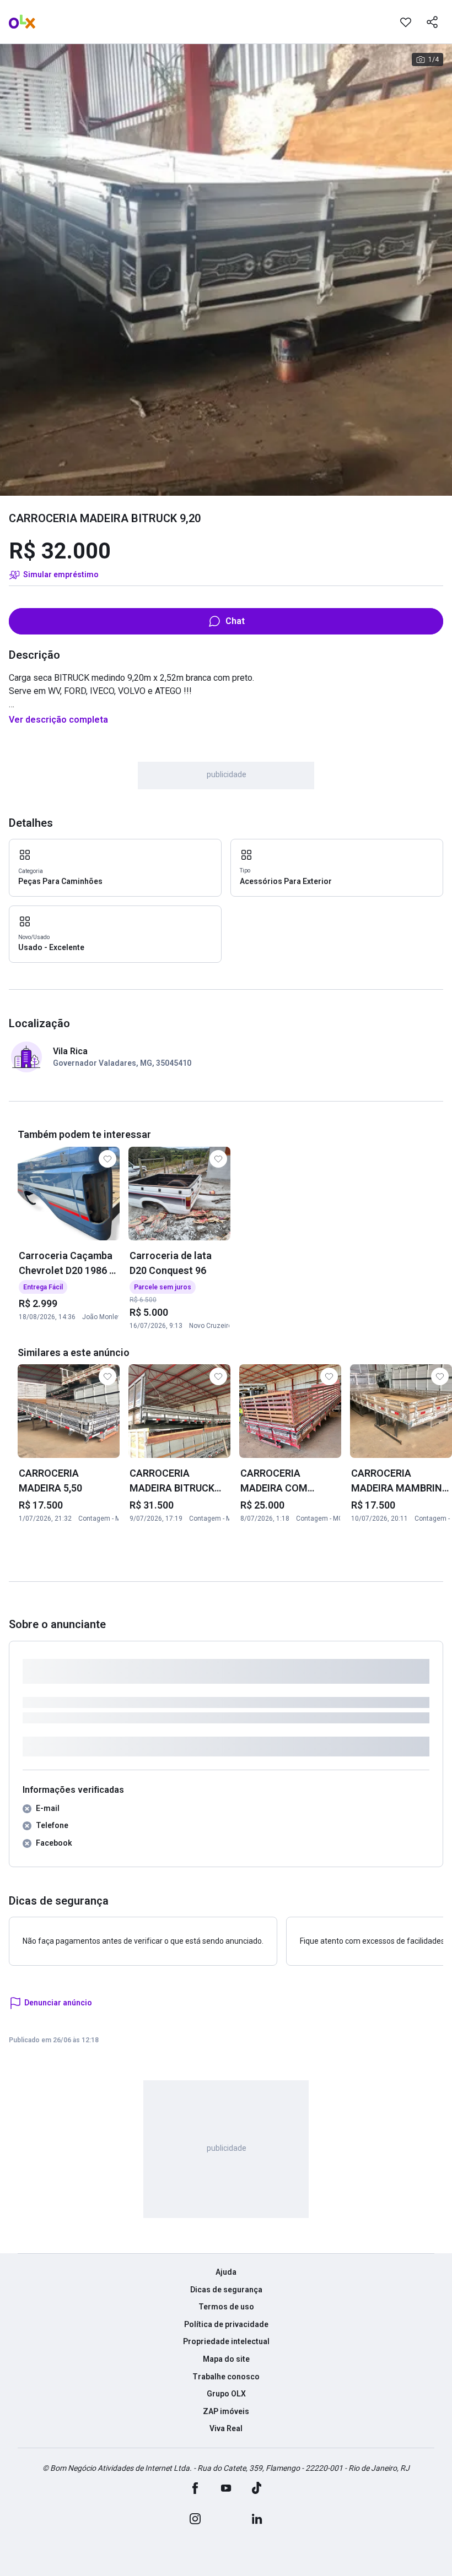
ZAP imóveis (226, 2411)
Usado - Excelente (51, 947)
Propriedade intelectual (226, 2341)
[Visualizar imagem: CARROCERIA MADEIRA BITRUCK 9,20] (226, 270)
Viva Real (226, 2428)
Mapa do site (226, 2359)
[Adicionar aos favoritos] (406, 22)
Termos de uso (226, 2307)
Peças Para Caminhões (60, 881)
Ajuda (226, 2272)
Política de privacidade (226, 2324)
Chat (235, 621)
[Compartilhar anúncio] (432, 22)
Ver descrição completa (58, 720)
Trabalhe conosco (226, 2377)
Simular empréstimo (61, 574)
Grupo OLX (226, 2394)
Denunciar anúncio (58, 2003)
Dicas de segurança (226, 2290)
